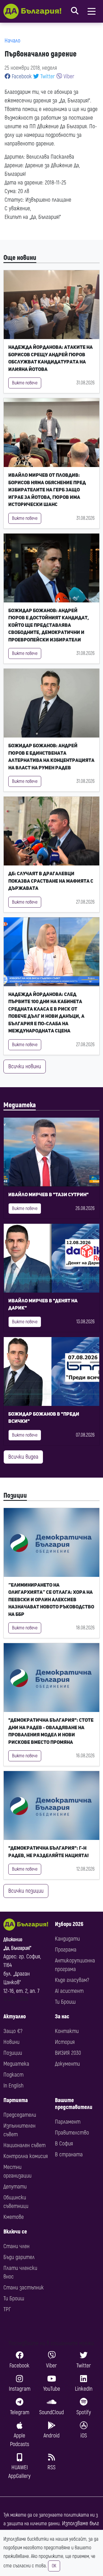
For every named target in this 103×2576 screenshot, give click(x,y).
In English (13, 2086)
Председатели (20, 2115)
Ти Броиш (65, 2002)
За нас (62, 2016)
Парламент (68, 2122)
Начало (12, 41)
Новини (11, 2042)
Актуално (15, 2016)
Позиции (15, 1496)
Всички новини (25, 1066)
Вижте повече (25, 383)
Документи (67, 2064)
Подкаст (13, 2075)
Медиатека (20, 1105)
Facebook (21, 76)
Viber (68, 76)
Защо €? (13, 2031)
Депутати (15, 2187)
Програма (66, 1950)
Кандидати (67, 1939)
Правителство (72, 2133)
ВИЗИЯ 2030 (68, 2053)
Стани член (16, 2246)
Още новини (20, 258)
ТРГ (7, 2309)
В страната (69, 2154)
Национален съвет (24, 2145)
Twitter (47, 76)
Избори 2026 (69, 1924)
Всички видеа (23, 1457)
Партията (16, 2100)
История (65, 2042)
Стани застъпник (24, 2288)
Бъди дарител (19, 2257)
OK (54, 2566)
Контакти (67, 2031)
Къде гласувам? (72, 1980)
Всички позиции (26, 1891)
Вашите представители (74, 2104)
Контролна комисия (26, 2156)
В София (64, 2144)
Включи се (15, 2232)
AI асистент (69, 1991)
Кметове (14, 2217)
